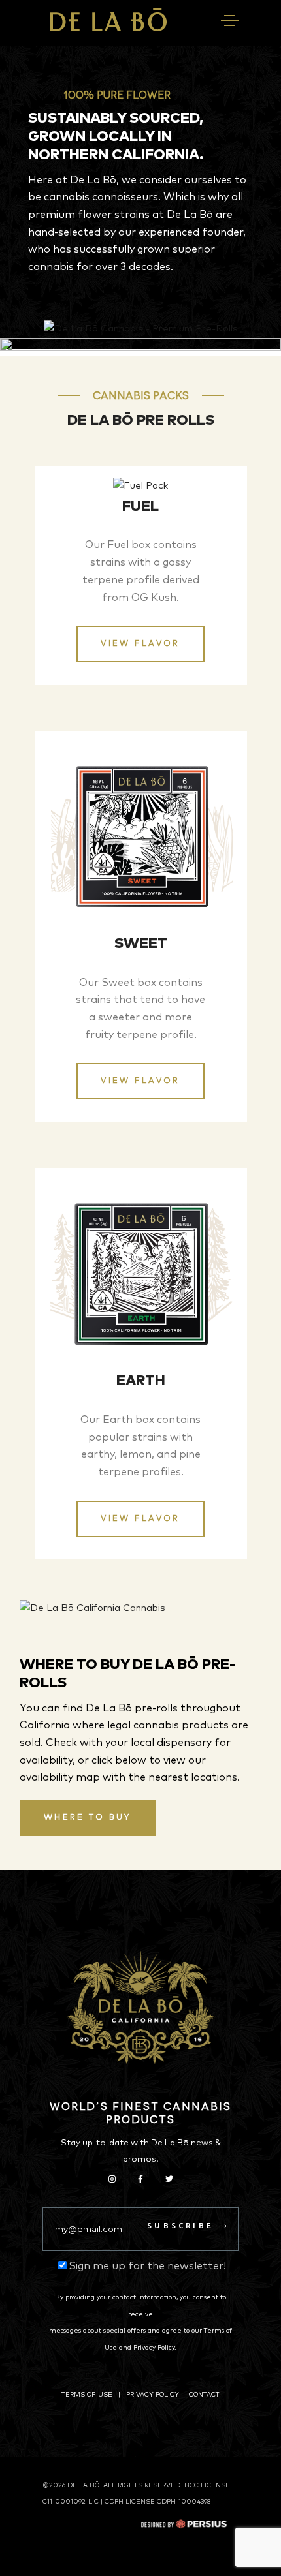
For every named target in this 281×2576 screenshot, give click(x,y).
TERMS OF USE (87, 2395)
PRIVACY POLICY (153, 2395)
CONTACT (204, 2395)
